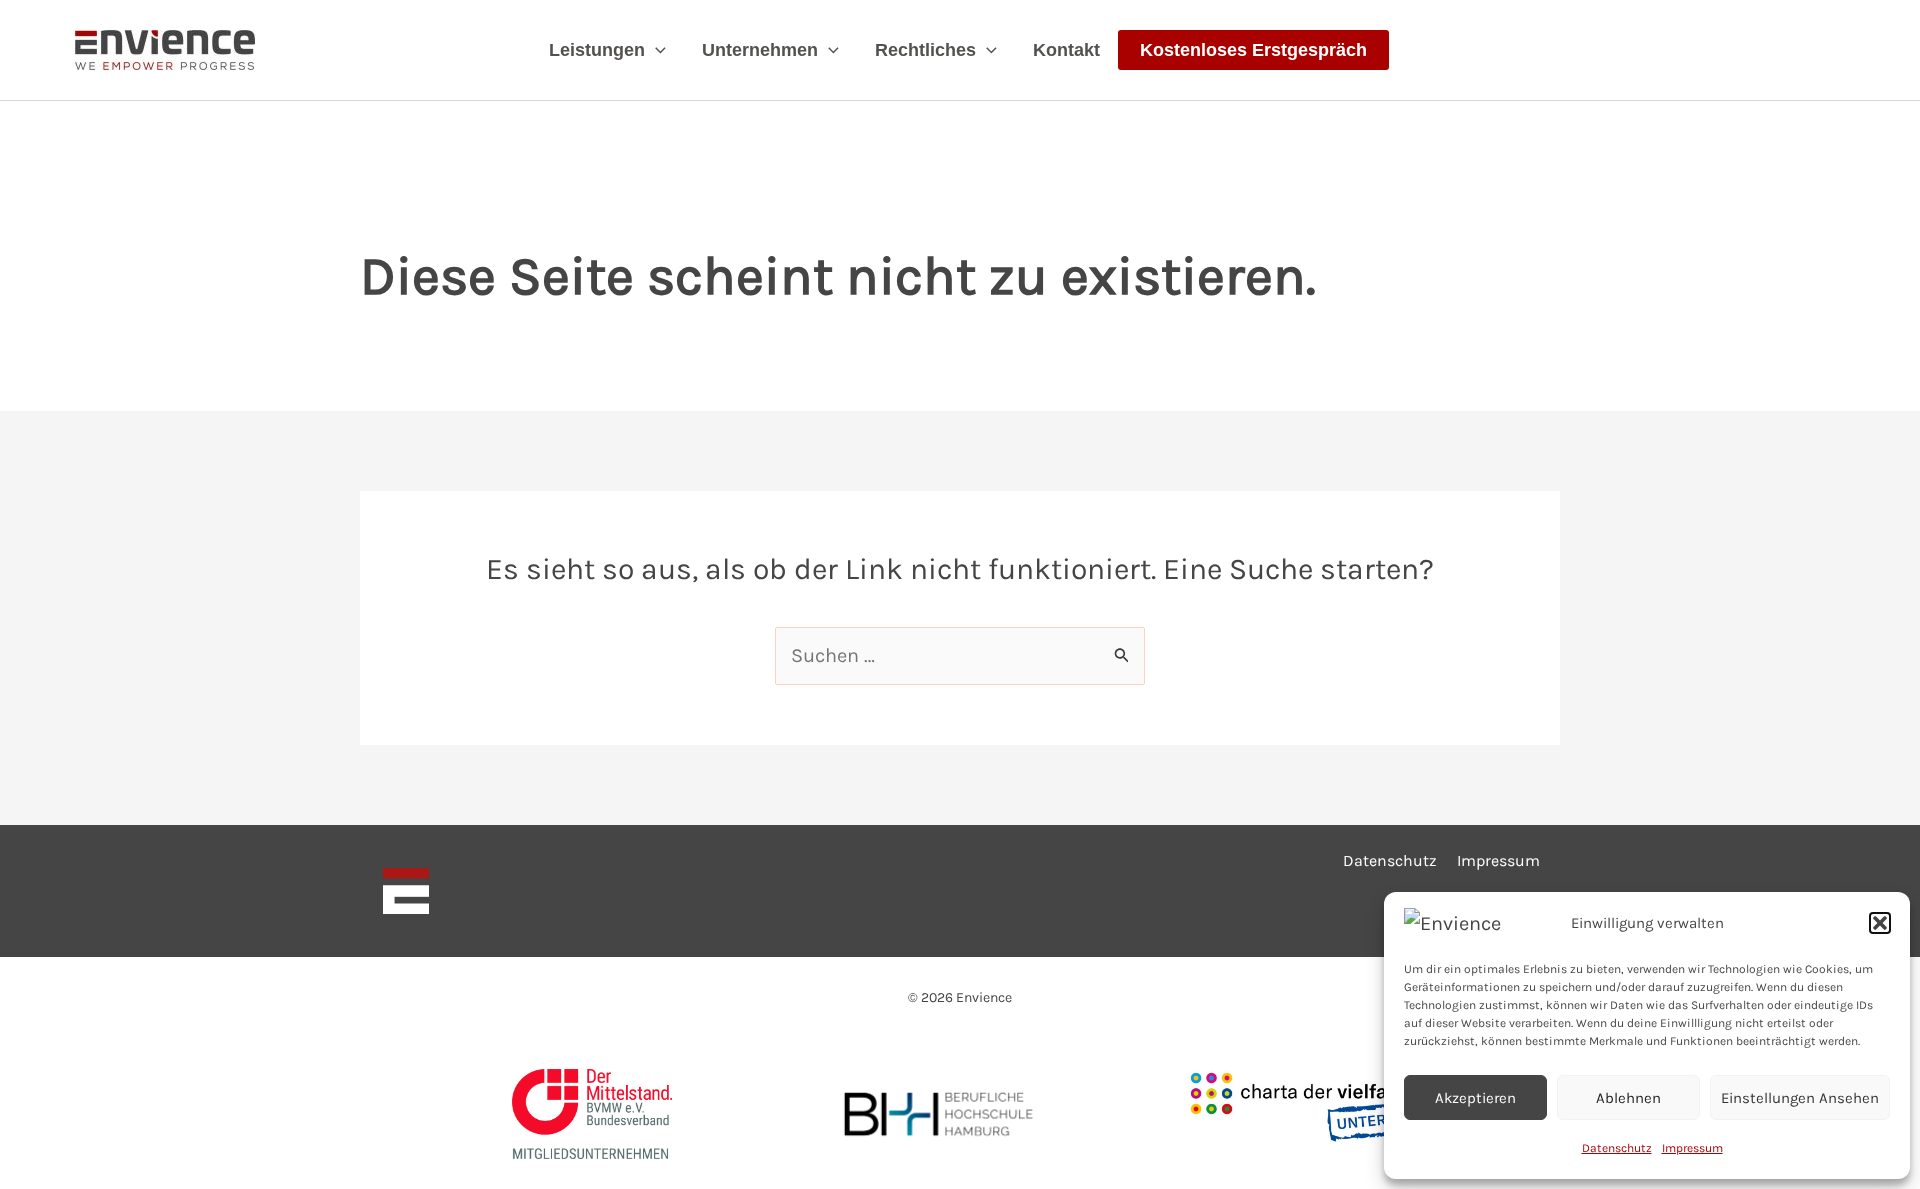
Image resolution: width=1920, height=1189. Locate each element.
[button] (1880, 923)
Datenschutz (1617, 1148)
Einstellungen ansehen (1800, 1098)
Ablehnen (1628, 1098)
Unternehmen (760, 50)
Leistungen (597, 50)
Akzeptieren (1475, 1098)
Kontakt (1066, 50)
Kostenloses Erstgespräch (1253, 50)
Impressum (1692, 1148)
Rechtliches (925, 50)
